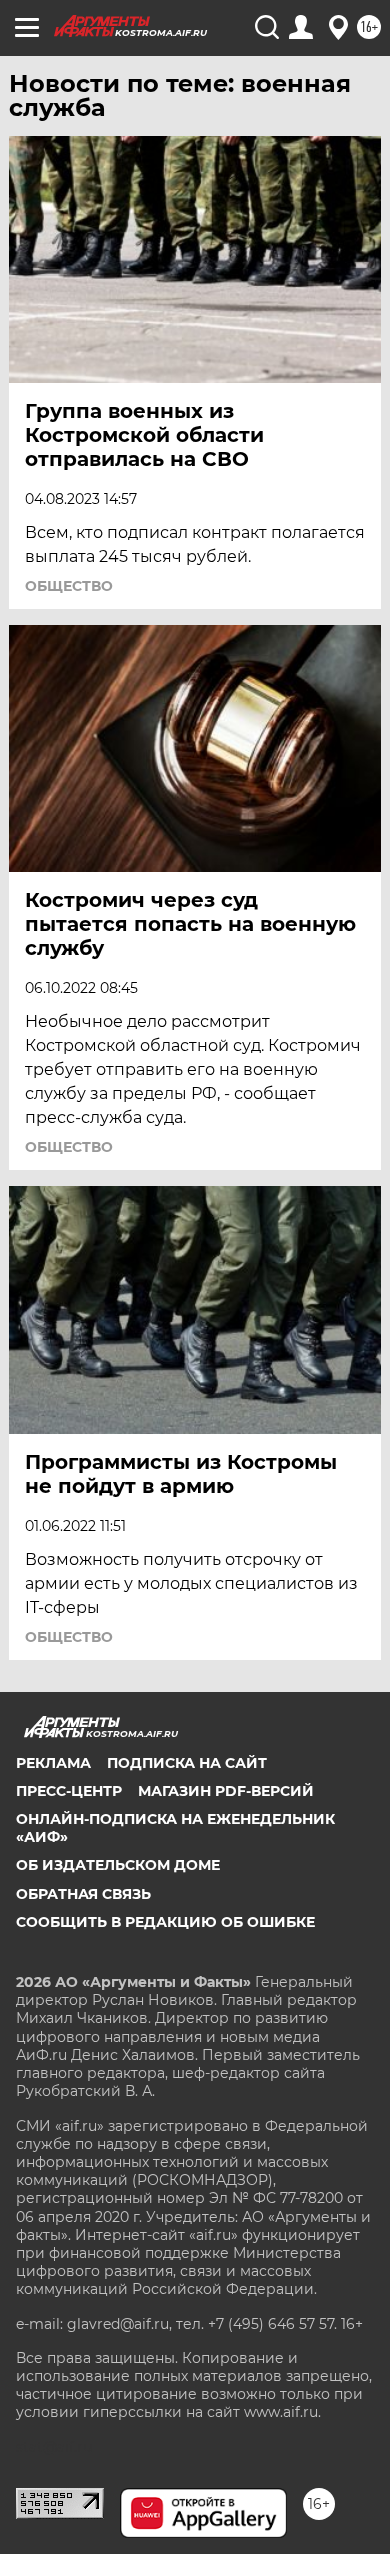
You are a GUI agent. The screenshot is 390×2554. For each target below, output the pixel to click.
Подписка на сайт (187, 1763)
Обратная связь (83, 1894)
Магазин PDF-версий (226, 1791)
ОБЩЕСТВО (69, 586)
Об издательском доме (118, 1865)
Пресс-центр (69, 1791)
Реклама (53, 1763)
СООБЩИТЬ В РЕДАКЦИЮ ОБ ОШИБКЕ (165, 1922)
